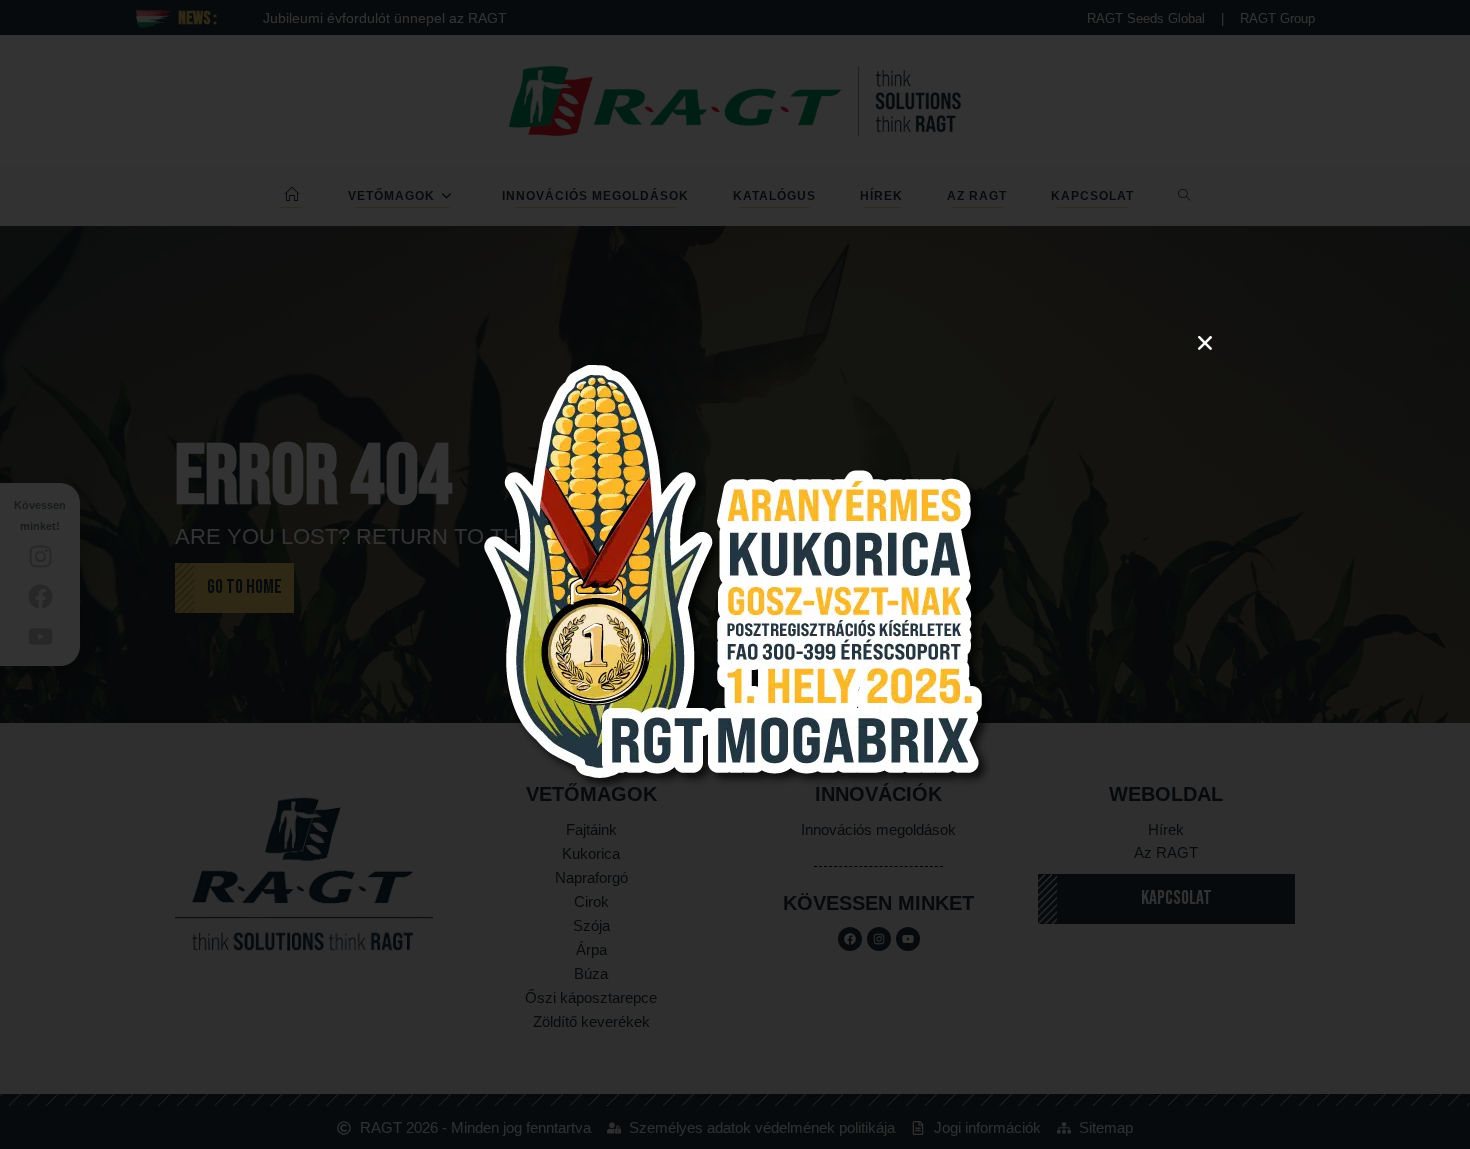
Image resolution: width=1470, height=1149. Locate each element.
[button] (1205, 343)
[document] (735, 574)
